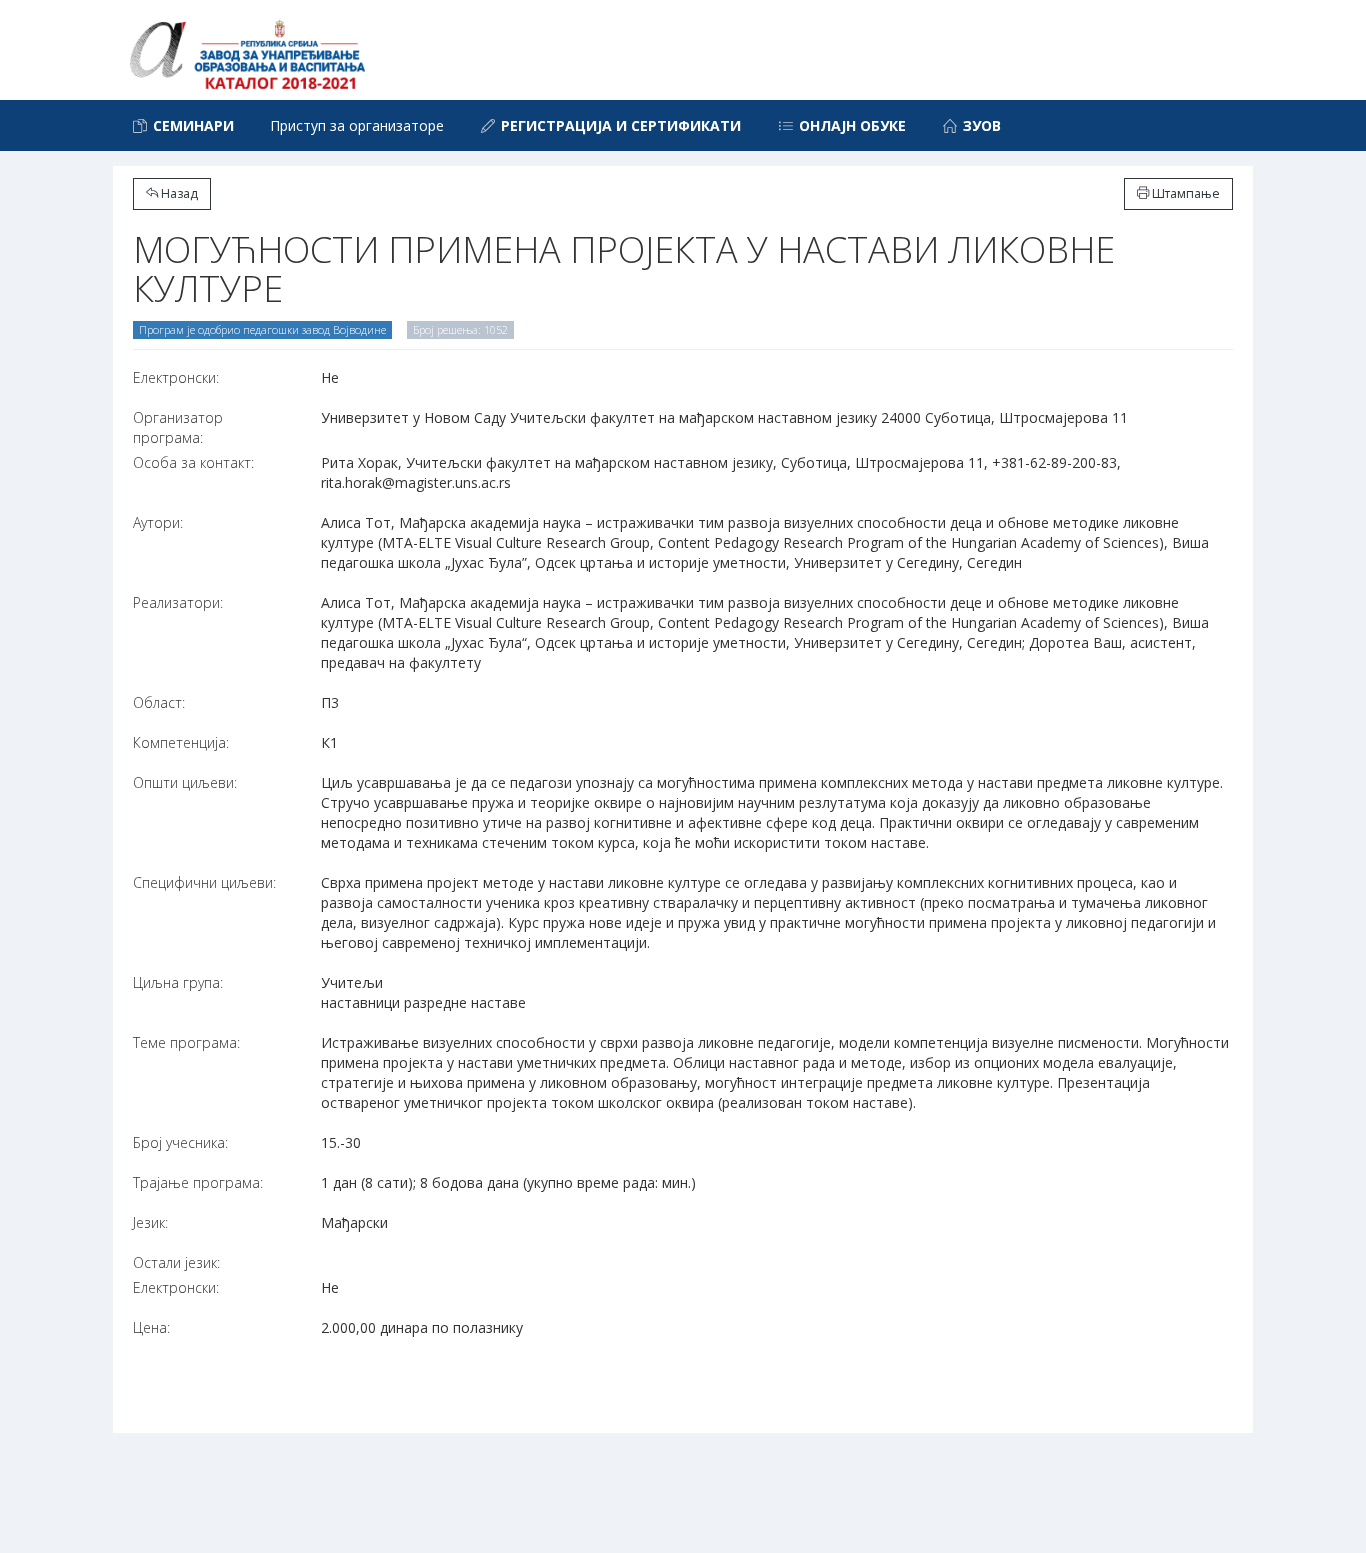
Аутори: (158, 522)
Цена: (151, 1327)
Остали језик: (176, 1262)
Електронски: (176, 377)
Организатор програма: (178, 427)
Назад (178, 193)
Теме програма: (186, 1042)
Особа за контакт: (193, 462)
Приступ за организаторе (357, 125)
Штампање (1184, 193)
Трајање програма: (198, 1182)
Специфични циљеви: (204, 882)
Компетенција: (181, 742)
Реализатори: (178, 602)
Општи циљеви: (185, 782)
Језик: (150, 1222)
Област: (159, 702)
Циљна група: (178, 982)
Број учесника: (180, 1142)
